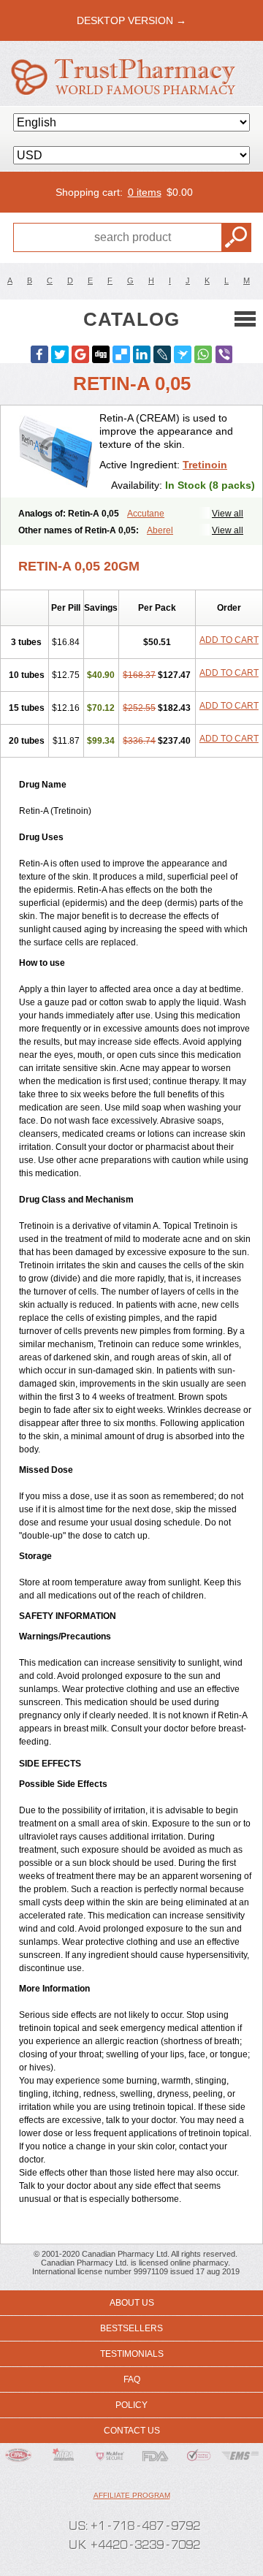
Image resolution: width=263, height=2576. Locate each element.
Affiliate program (132, 2495)
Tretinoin (205, 465)
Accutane (146, 514)
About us (132, 2303)
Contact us (132, 2431)
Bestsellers (131, 2328)
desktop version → (131, 20)
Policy (131, 2405)
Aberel (160, 530)
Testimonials (132, 2354)
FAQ (132, 2379)
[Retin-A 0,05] (56, 451)
